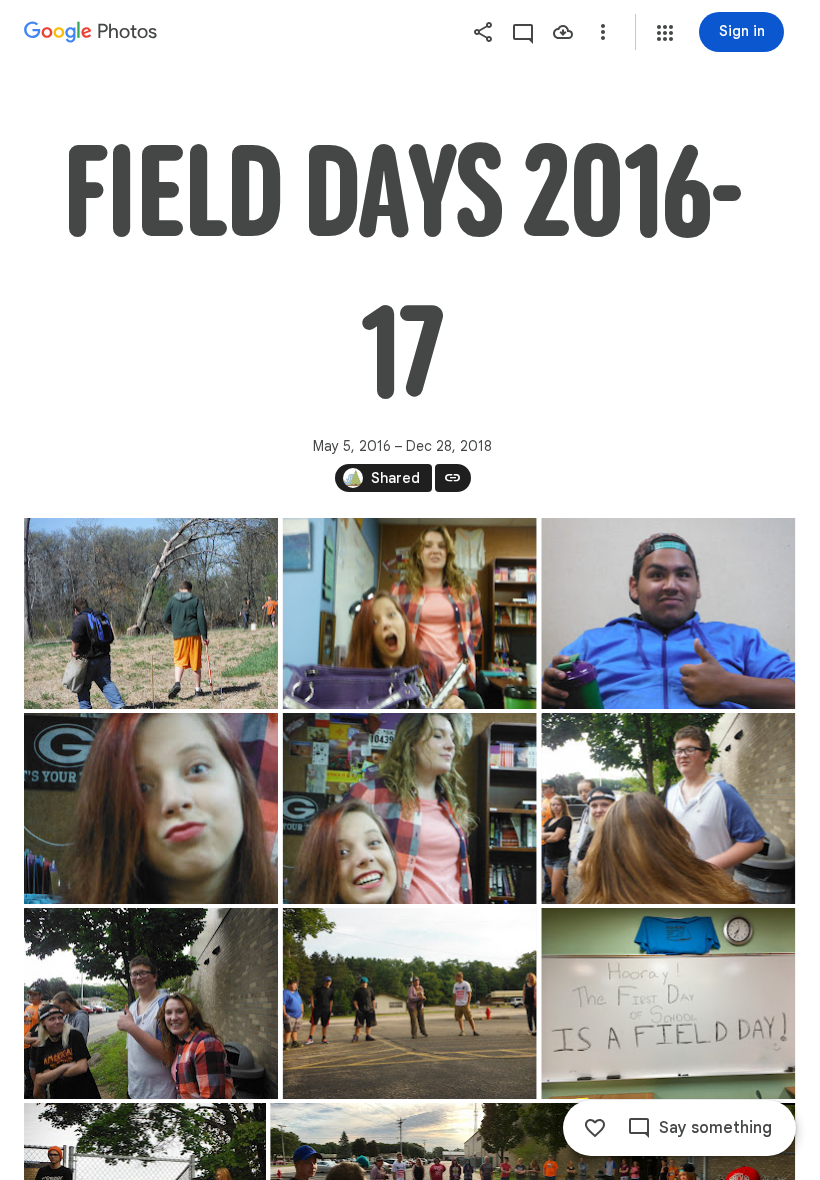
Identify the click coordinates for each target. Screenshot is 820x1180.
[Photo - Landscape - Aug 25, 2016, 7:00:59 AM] (410, 613)
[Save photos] (563, 32)
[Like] (595, 1128)
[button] (665, 33)
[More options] (603, 32)
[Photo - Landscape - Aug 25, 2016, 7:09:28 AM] (668, 808)
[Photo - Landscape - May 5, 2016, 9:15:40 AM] (151, 613)
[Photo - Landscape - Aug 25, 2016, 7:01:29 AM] (151, 808)
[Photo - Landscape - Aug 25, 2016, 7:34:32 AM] (668, 1003)
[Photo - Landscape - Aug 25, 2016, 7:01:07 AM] (668, 613)
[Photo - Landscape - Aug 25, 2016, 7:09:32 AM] (151, 1003)
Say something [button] (715, 1128)
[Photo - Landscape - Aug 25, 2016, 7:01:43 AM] (410, 808)
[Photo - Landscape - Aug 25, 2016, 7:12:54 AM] (410, 1003)
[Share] (483, 32)
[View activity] (523, 32)
